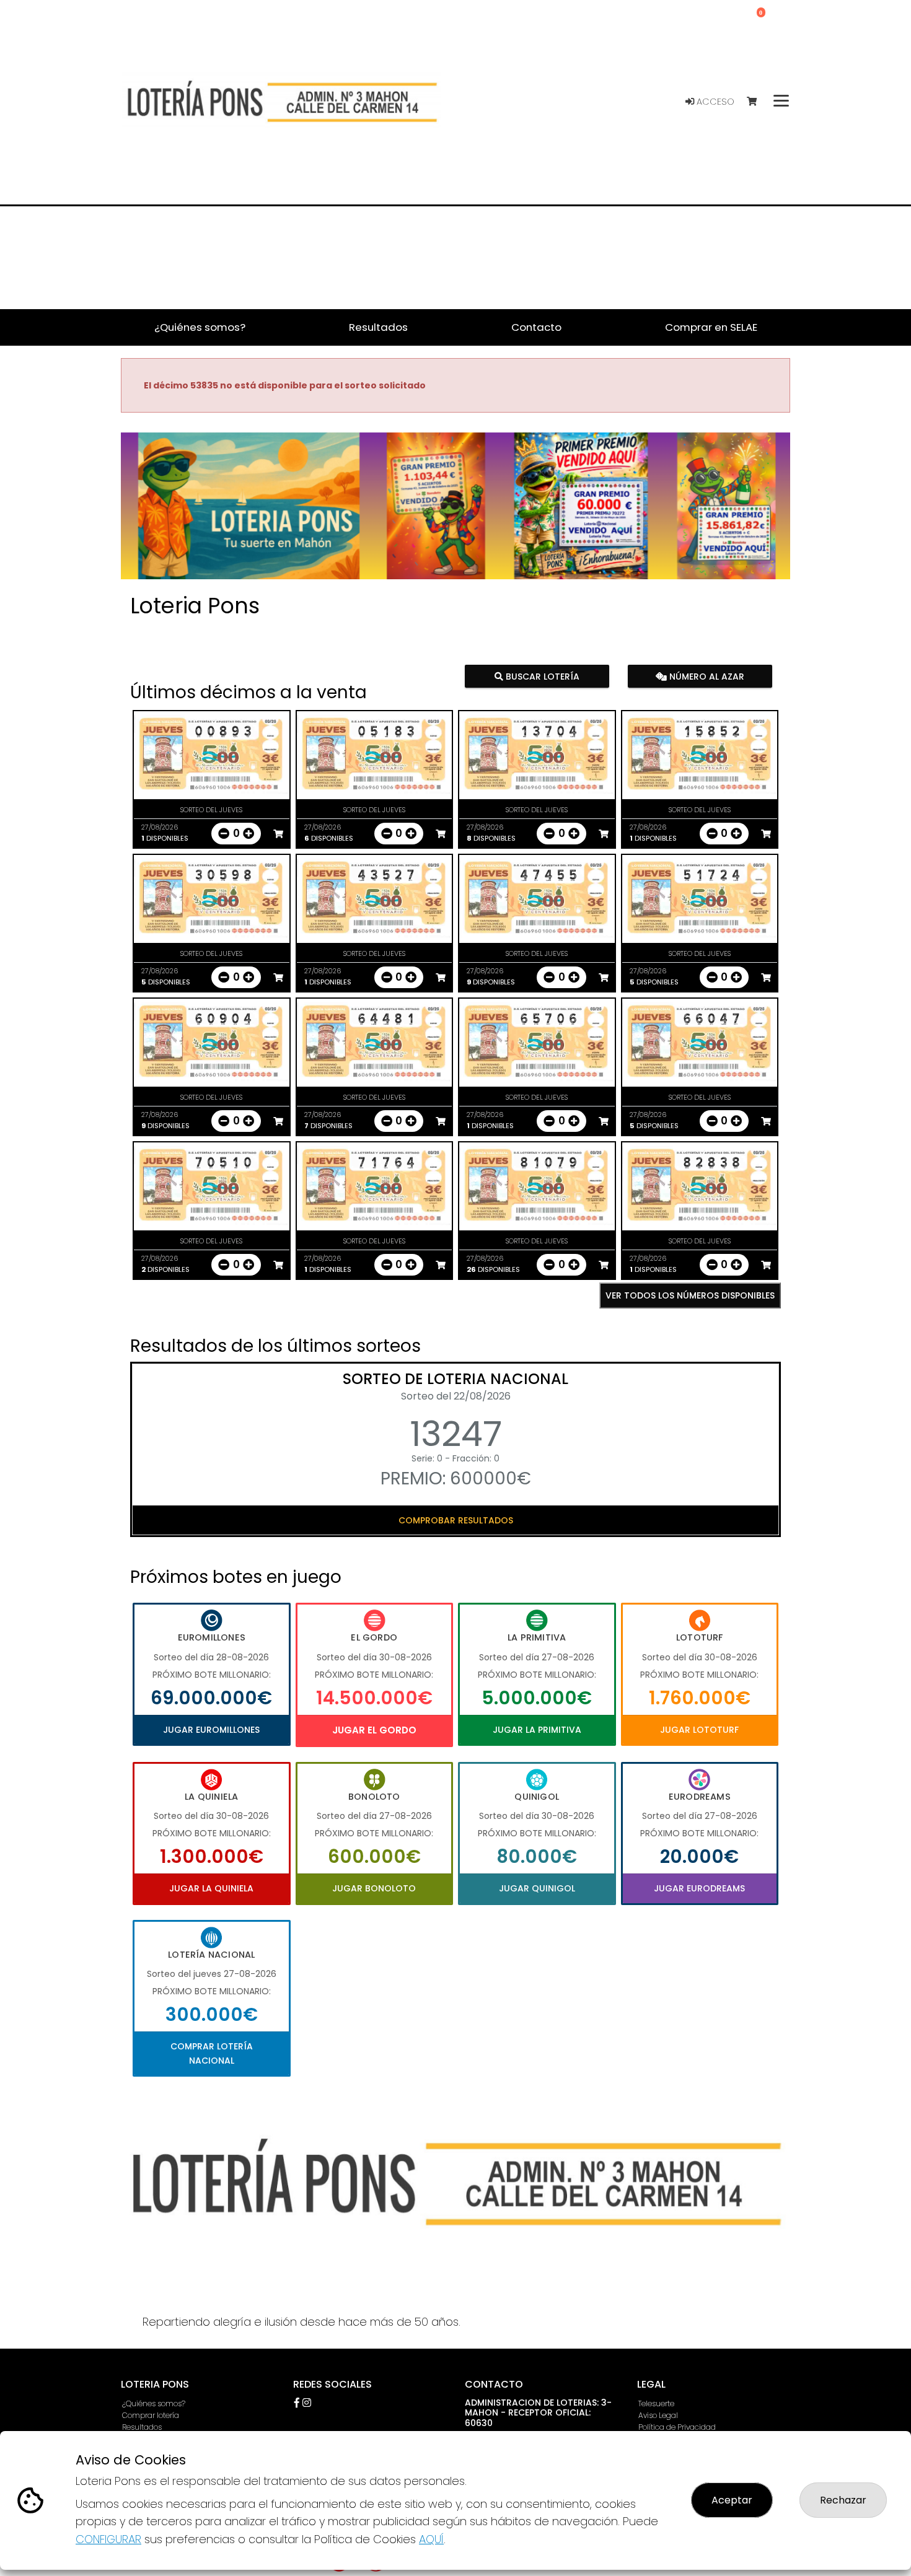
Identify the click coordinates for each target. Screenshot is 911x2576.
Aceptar (732, 2500)
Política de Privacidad (677, 2427)
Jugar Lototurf (699, 1730)
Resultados (142, 2427)
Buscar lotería (541, 676)
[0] (758, 102)
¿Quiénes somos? (154, 2403)
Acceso (714, 102)
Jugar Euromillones (211, 1730)
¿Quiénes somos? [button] (200, 327)
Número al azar (705, 676)
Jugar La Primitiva (537, 1730)
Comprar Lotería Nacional (212, 2053)
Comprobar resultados (456, 1520)
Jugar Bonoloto (374, 1888)
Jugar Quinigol (537, 1888)
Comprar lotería (151, 2415)
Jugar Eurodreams (699, 1888)
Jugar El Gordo (374, 1730)
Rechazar (843, 2500)
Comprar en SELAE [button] (711, 327)
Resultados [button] (378, 327)
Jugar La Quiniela (211, 1888)
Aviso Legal (658, 2415)
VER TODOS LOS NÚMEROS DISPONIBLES (690, 1295)
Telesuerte (656, 2403)
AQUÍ (431, 2539)
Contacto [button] (536, 327)
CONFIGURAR (108, 2539)
